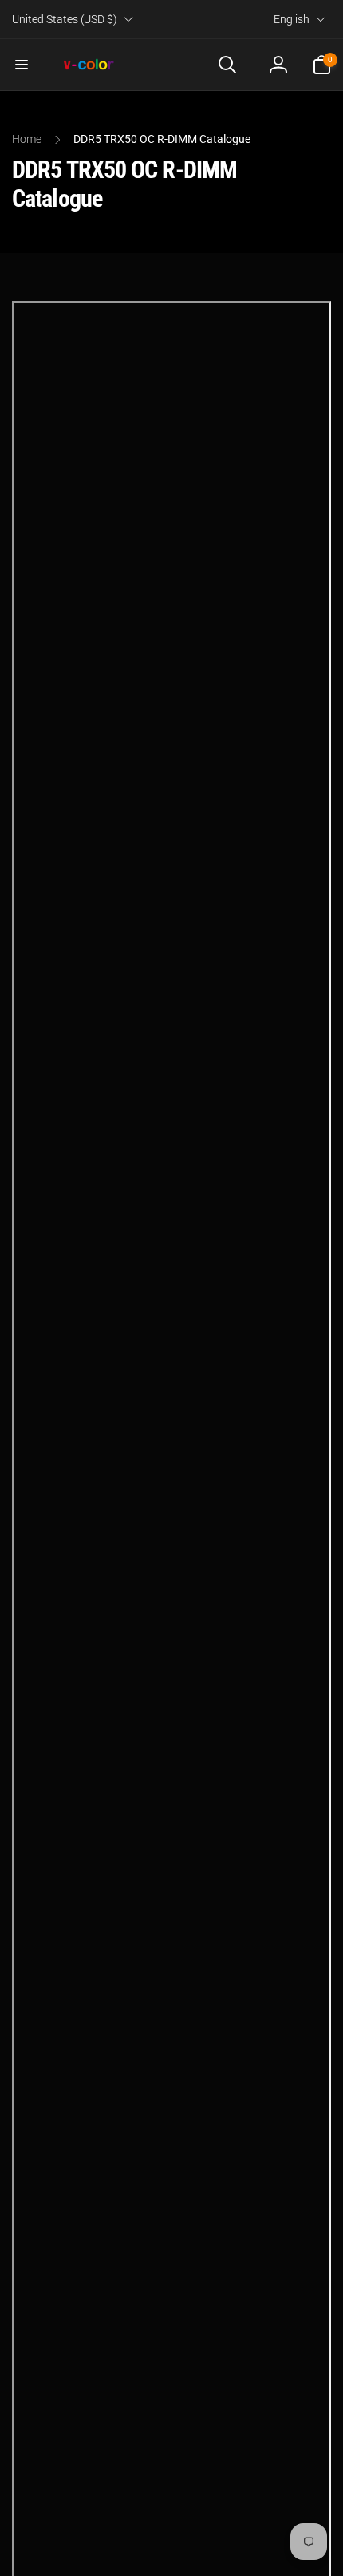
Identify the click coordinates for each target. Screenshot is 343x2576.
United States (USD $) (65, 19)
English (292, 19)
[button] (22, 65)
